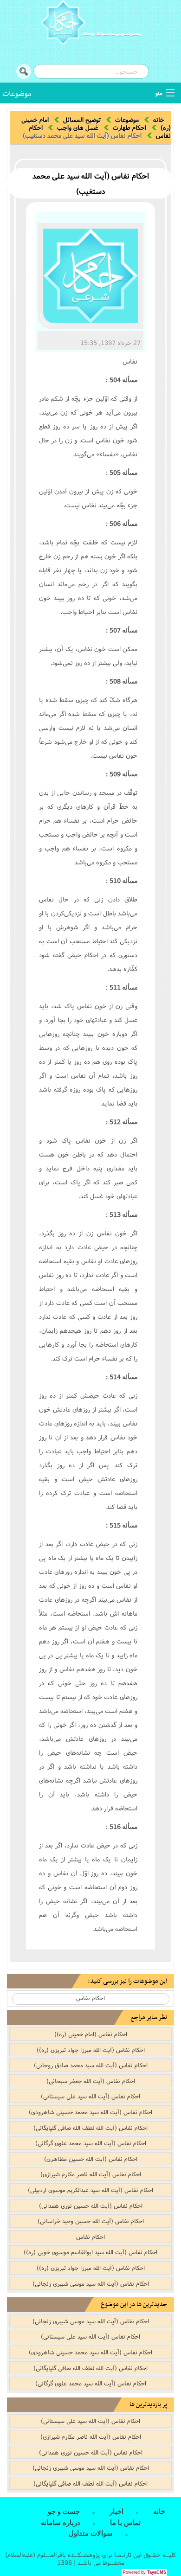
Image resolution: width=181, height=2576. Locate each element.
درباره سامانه (61, 2523)
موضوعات (17, 93)
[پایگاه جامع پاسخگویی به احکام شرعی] (90, 24)
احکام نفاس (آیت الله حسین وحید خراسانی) (91, 2221)
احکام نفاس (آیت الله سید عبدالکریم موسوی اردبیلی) (90, 2190)
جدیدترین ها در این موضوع (134, 2304)
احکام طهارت (129, 128)
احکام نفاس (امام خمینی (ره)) (91, 2034)
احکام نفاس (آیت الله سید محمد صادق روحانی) (91, 2065)
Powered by (145, 2572)
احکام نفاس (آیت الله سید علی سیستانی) (90, 2096)
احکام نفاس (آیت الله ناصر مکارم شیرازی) (91, 2174)
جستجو (24, 71)
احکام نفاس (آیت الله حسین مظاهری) (91, 2159)
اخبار (116, 2512)
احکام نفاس (90, 1998)
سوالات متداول (91, 2533)
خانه (159, 120)
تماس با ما (125, 2523)
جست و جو (64, 2512)
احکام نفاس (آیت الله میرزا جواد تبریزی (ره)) (91, 2050)
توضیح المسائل (82, 120)
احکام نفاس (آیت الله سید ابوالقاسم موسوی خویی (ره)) (90, 2252)
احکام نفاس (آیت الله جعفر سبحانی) (91, 2081)
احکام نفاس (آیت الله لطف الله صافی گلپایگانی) (90, 2128)
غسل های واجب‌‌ (78, 128)
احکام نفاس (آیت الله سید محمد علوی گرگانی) (91, 2143)
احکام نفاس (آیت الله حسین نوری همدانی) (91, 2205)
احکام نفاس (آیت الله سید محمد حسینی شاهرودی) (90, 2112)
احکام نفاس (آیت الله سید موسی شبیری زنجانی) (91, 2283)
